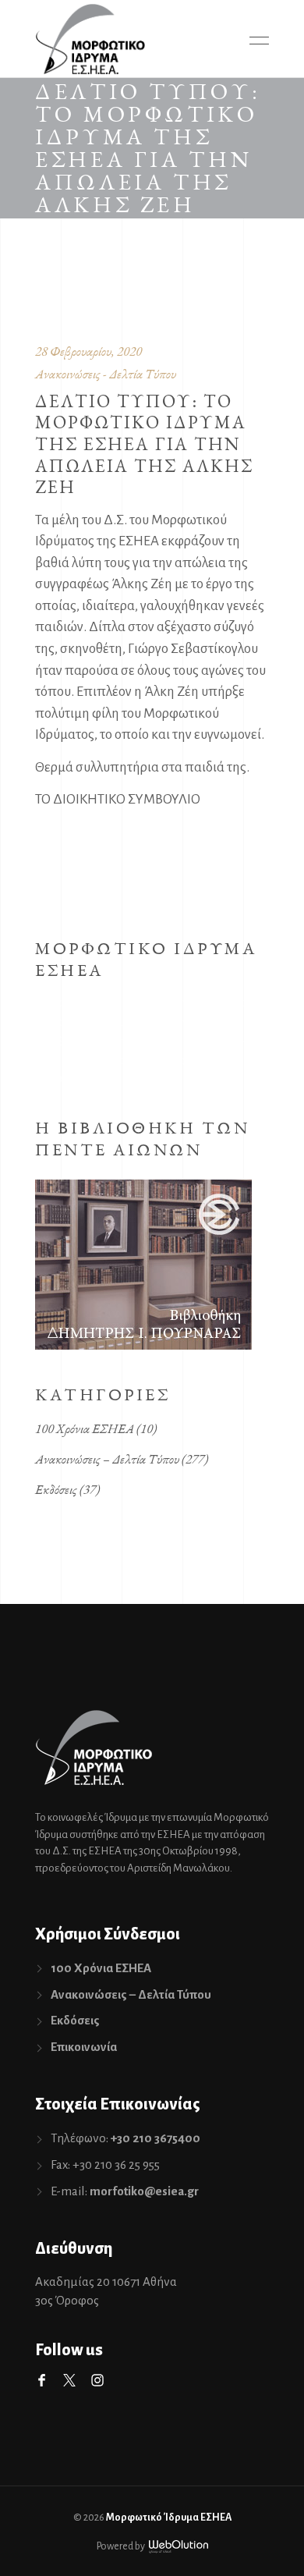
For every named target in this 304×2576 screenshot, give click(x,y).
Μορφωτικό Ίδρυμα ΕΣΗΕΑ (169, 2517)
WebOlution (179, 2547)
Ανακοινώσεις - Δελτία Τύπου (106, 374)
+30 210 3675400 (156, 2138)
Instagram (97, 2380)
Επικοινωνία (84, 2047)
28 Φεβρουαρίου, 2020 (88, 351)
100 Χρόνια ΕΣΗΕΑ (85, 1428)
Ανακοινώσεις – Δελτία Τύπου (107, 1459)
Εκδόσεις (56, 1489)
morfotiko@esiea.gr (144, 2191)
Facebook (41, 2380)
